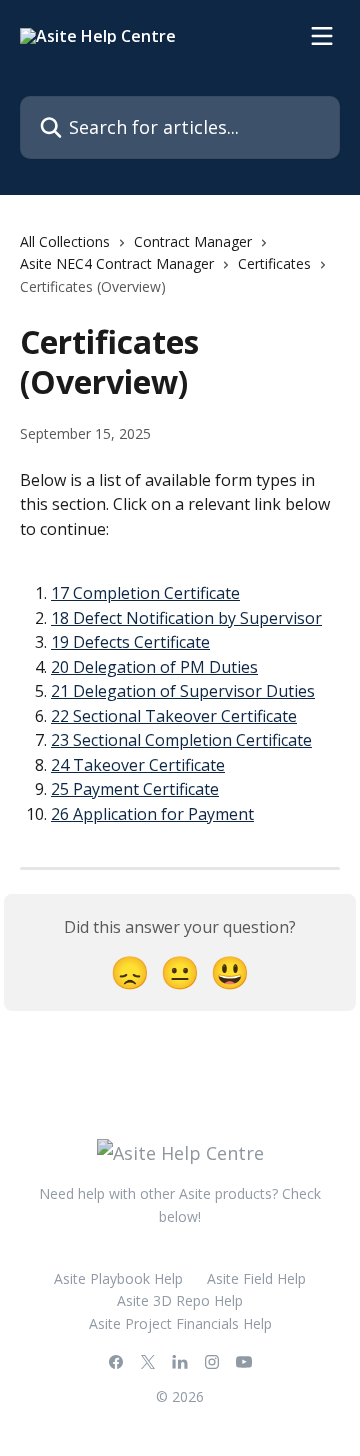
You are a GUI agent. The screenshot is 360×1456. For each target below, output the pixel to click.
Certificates (274, 263)
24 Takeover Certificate (138, 765)
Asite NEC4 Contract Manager (117, 263)
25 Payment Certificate (135, 789)
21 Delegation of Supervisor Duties (183, 691)
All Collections (65, 241)
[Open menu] (322, 36)
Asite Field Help (256, 1278)
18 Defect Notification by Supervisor (186, 618)
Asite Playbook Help (118, 1278)
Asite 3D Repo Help (180, 1300)
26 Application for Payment (152, 814)
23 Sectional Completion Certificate (181, 740)
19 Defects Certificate (130, 642)
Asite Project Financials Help (180, 1323)
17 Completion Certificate (145, 593)
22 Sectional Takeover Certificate (174, 716)
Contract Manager (193, 241)
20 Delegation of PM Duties (154, 667)
